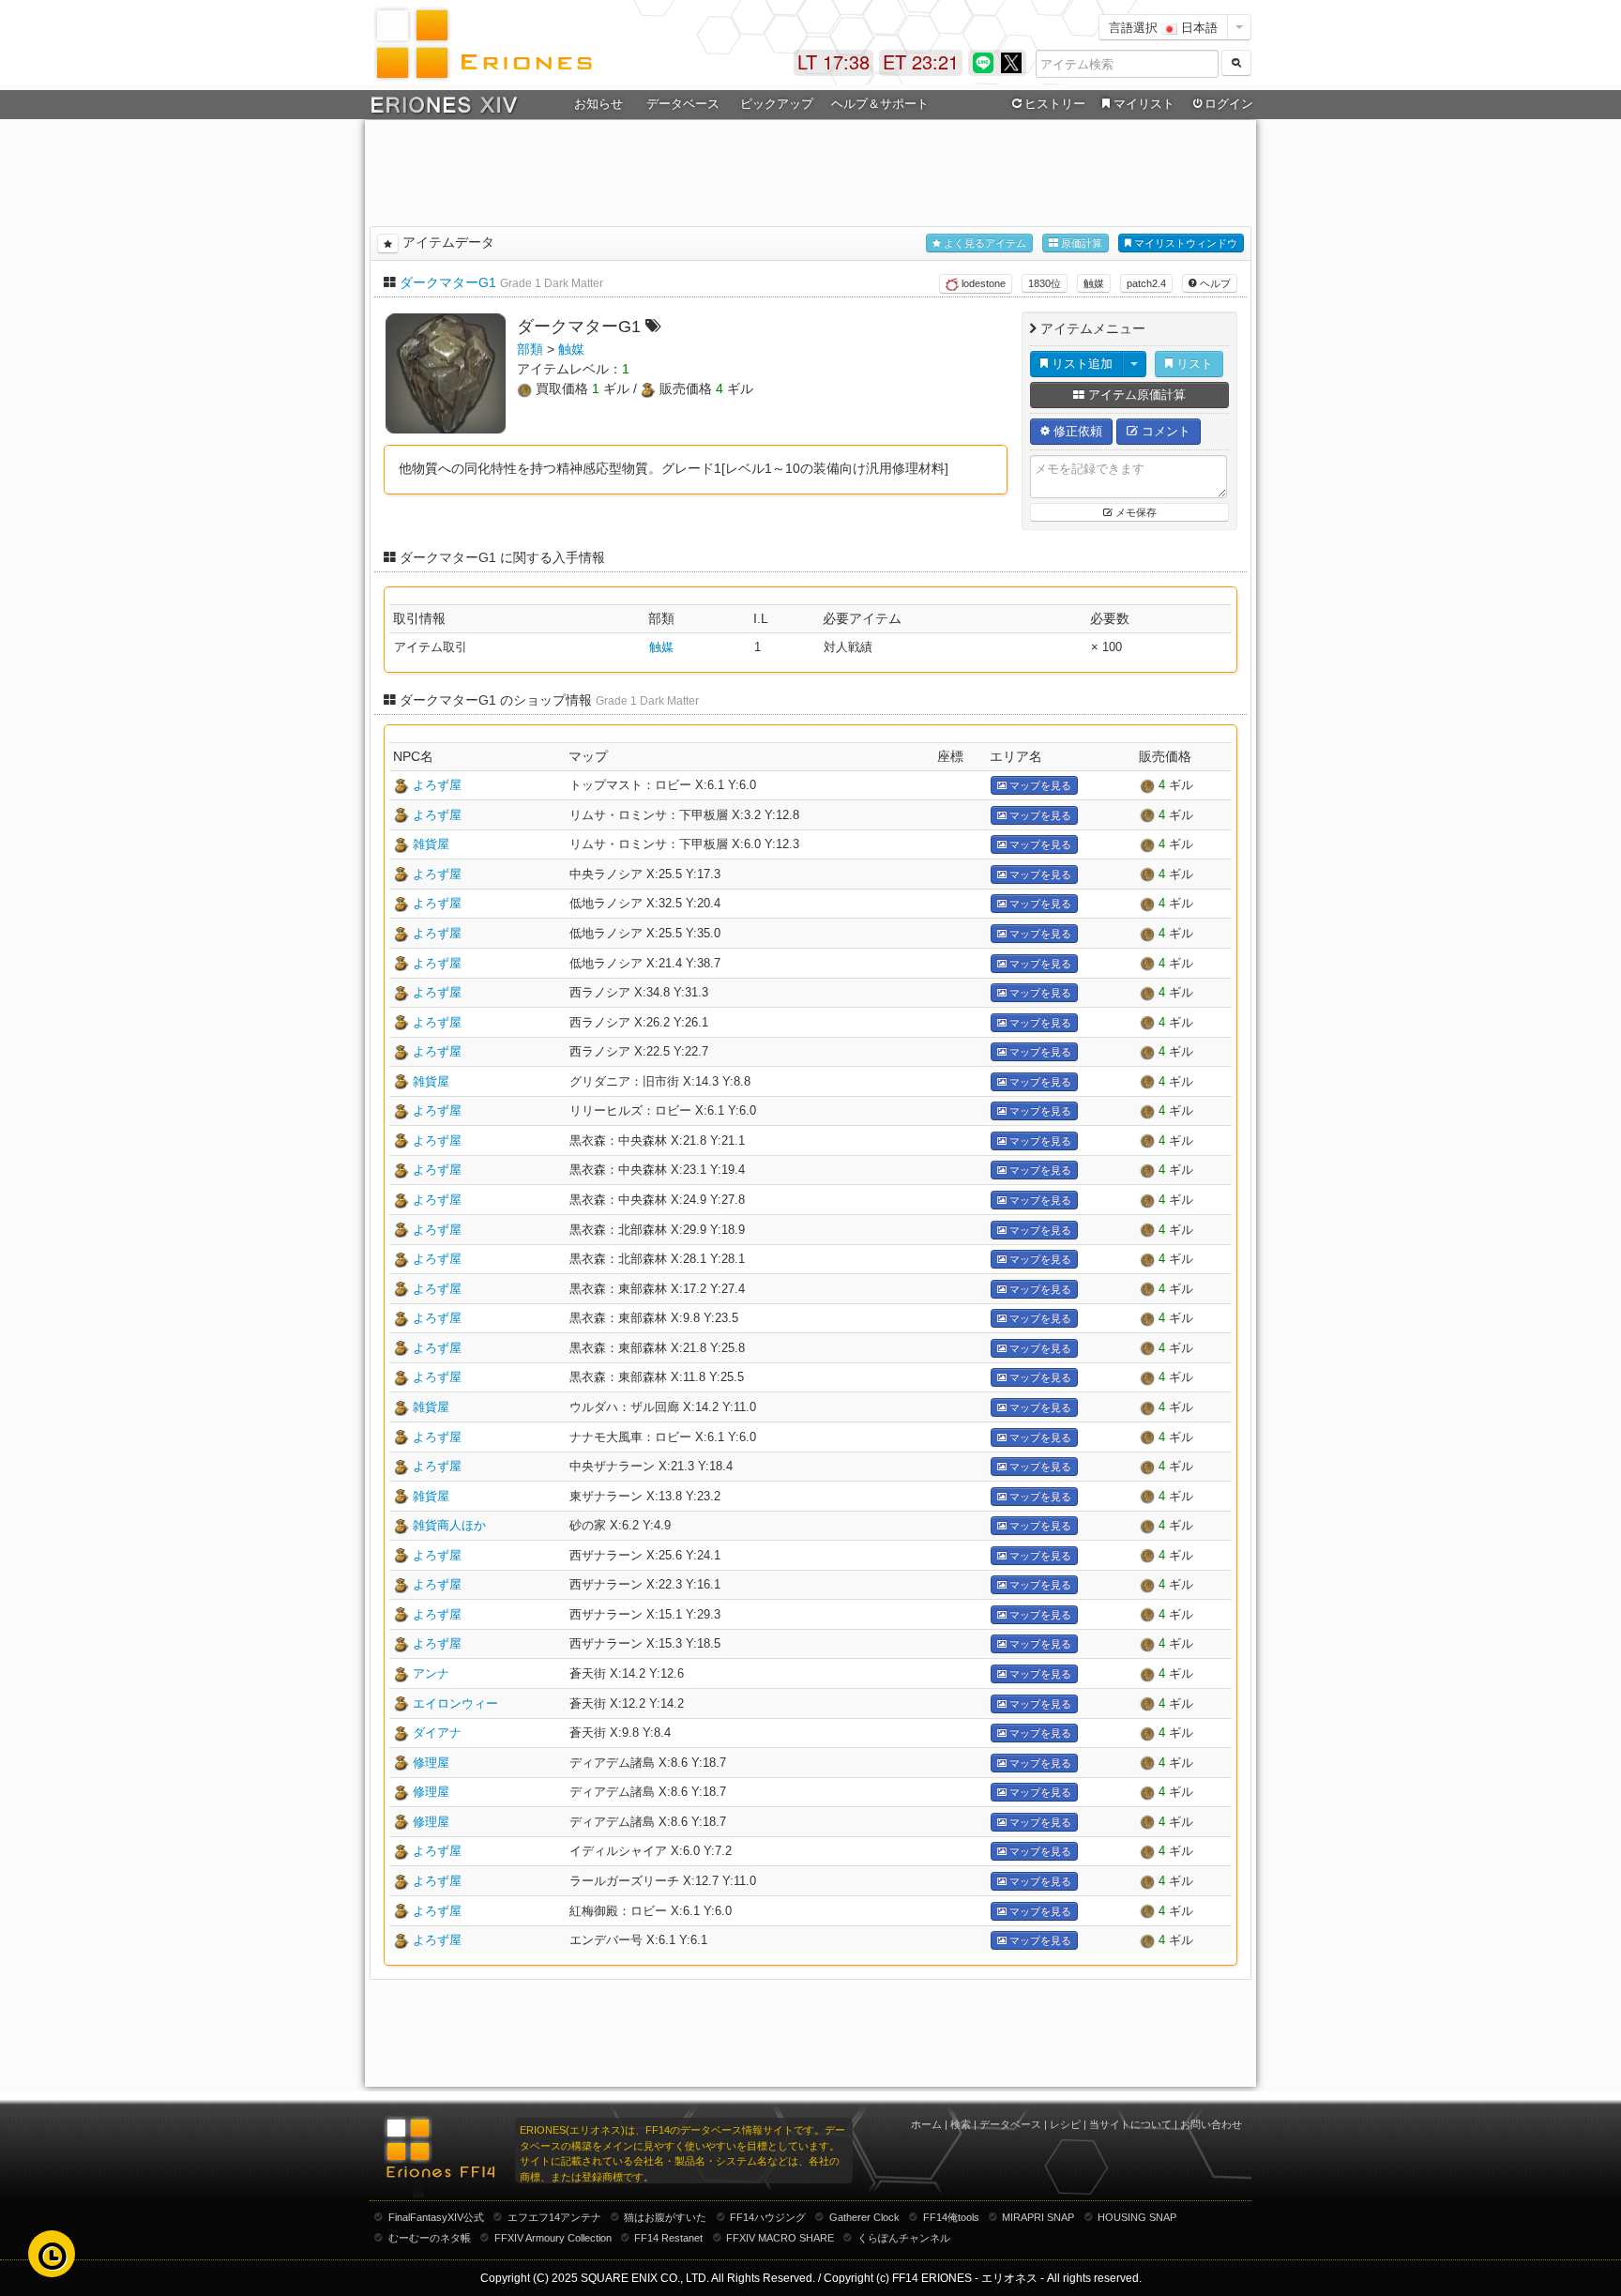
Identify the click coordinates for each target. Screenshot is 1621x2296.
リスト (1193, 364)
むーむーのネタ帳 (430, 2238)
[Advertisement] (810, 170)
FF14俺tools (951, 2217)
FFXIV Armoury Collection (553, 2238)
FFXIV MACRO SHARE (780, 2238)
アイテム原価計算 (1135, 395)
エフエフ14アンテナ (554, 2217)
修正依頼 (1076, 431)
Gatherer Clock (864, 2217)
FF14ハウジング (768, 2217)
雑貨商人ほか (449, 1525)
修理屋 (431, 1763)
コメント (1164, 431)
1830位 (1045, 283)
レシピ (1065, 2124)
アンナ (431, 1673)
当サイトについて (1130, 2124)
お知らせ (598, 104)
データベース (1010, 2124)
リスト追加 (1080, 364)
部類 (530, 349)
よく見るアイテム (984, 243)
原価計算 (1080, 243)
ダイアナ (437, 1733)
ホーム (926, 2124)
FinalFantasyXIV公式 (436, 2217)
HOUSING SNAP (1137, 2217)
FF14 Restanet (668, 2238)
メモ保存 (1135, 512)
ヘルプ (1214, 283)
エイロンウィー (455, 1703)
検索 (961, 2124)
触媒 (1094, 283)
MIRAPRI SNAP (1038, 2217)
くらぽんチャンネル (904, 2238)
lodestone (982, 283)
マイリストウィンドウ (1184, 243)
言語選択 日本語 (1163, 27)
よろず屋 (437, 785)
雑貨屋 (431, 844)
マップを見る (1039, 785)
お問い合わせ (1211, 2124)
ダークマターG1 (448, 282)
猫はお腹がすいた (665, 2217)
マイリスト (1144, 104)
